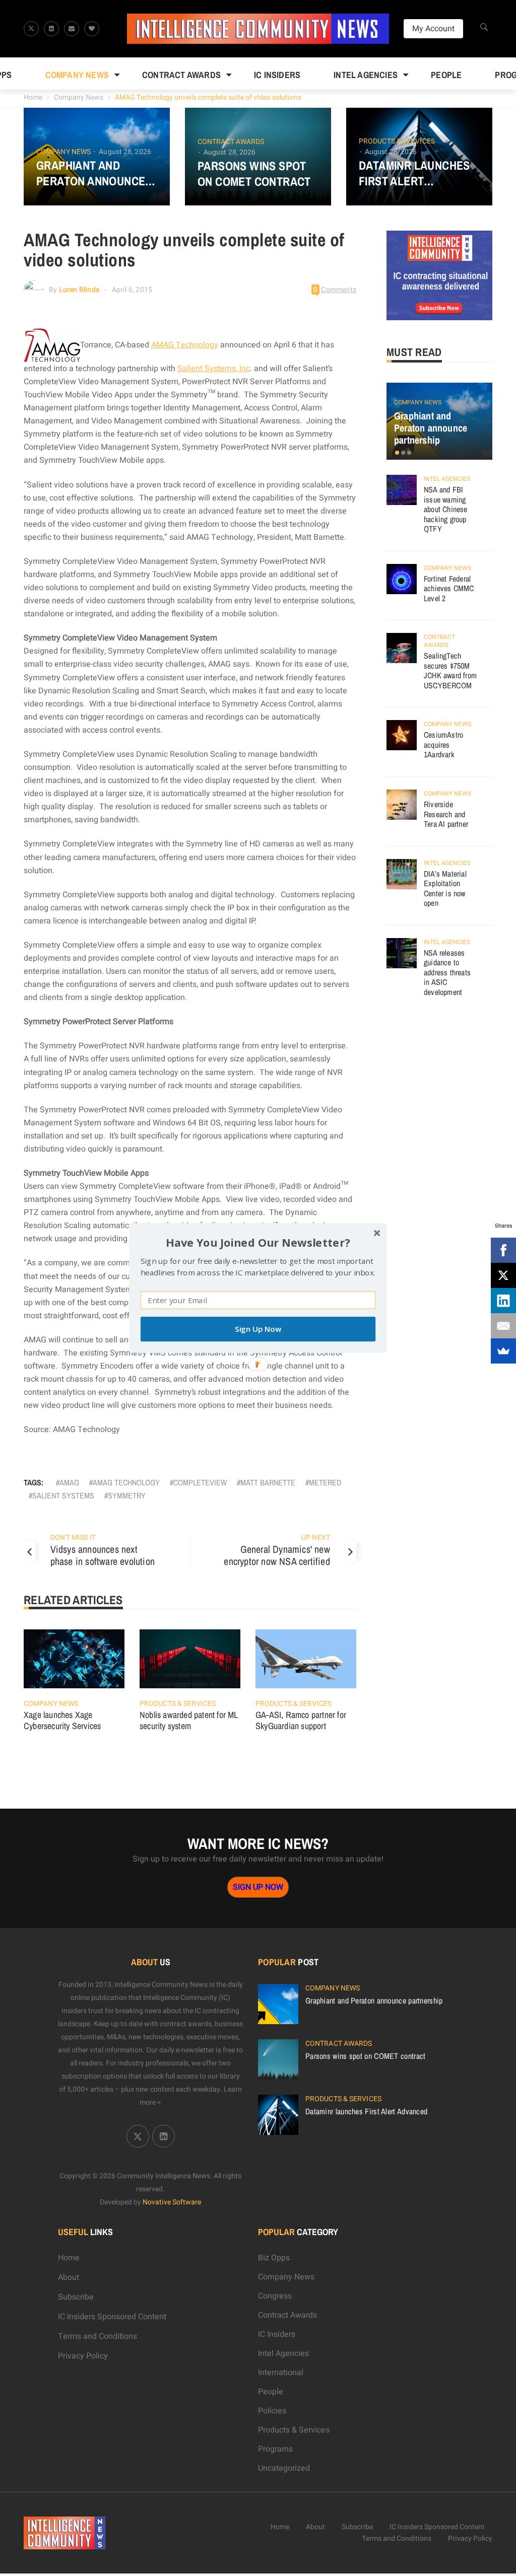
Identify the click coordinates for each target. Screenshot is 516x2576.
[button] (258, 1242)
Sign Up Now (258, 1329)
